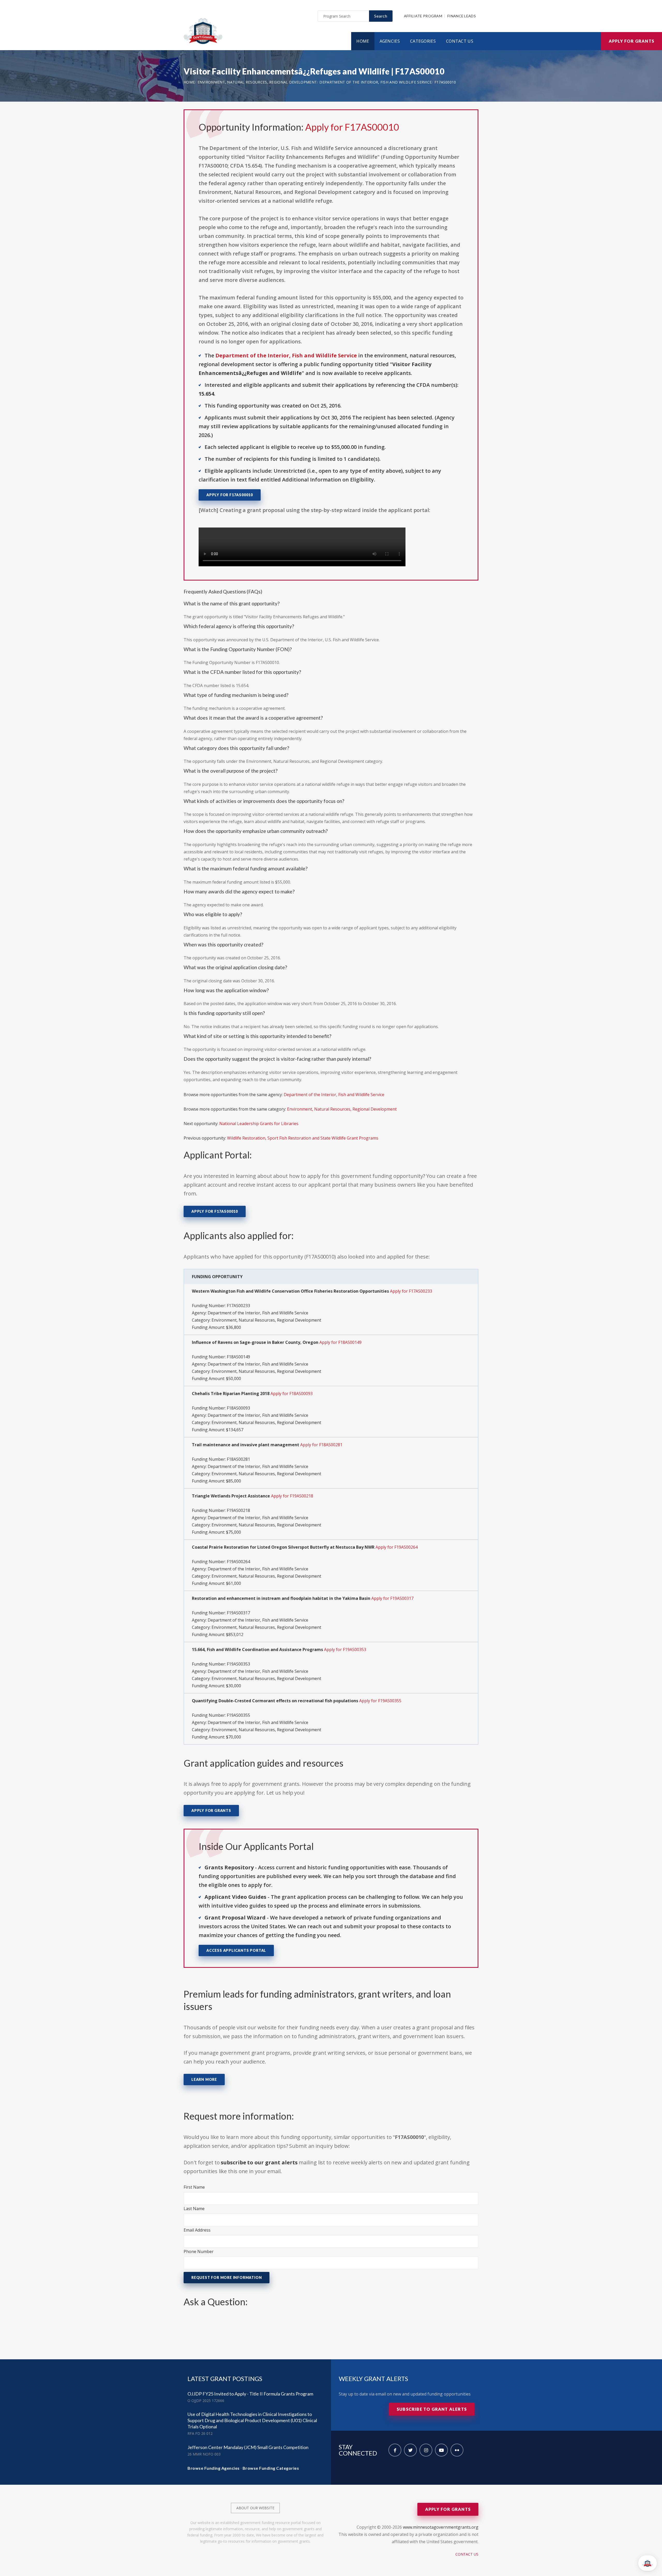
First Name (194, 2187)
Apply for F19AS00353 (345, 1649)
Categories (423, 41)
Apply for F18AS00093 (292, 1394)
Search (381, 16)
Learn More (204, 2079)
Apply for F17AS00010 (352, 127)
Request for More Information (227, 2277)
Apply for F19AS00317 (392, 1598)
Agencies (390, 41)
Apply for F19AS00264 (397, 1547)
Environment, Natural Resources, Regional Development (257, 82)
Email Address (197, 2230)
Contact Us (460, 41)
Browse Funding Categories (271, 2468)
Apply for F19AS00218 (292, 1496)
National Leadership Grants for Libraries (259, 1124)
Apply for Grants (631, 41)
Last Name (194, 2209)
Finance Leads (462, 16)
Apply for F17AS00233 (411, 1291)
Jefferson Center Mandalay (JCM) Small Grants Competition (248, 2447)
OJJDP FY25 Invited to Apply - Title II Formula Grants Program (250, 2394)
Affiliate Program (423, 16)
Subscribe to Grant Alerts (432, 2409)
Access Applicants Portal (236, 1950)
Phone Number (199, 2251)
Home (363, 41)
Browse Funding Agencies (214, 2468)
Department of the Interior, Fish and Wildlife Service (375, 82)
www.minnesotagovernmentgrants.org (441, 2527)
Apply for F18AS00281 (321, 1445)
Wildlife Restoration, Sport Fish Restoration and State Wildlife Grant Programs (303, 1138)
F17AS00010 (445, 82)
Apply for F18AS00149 (340, 1342)
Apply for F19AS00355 (380, 1701)
